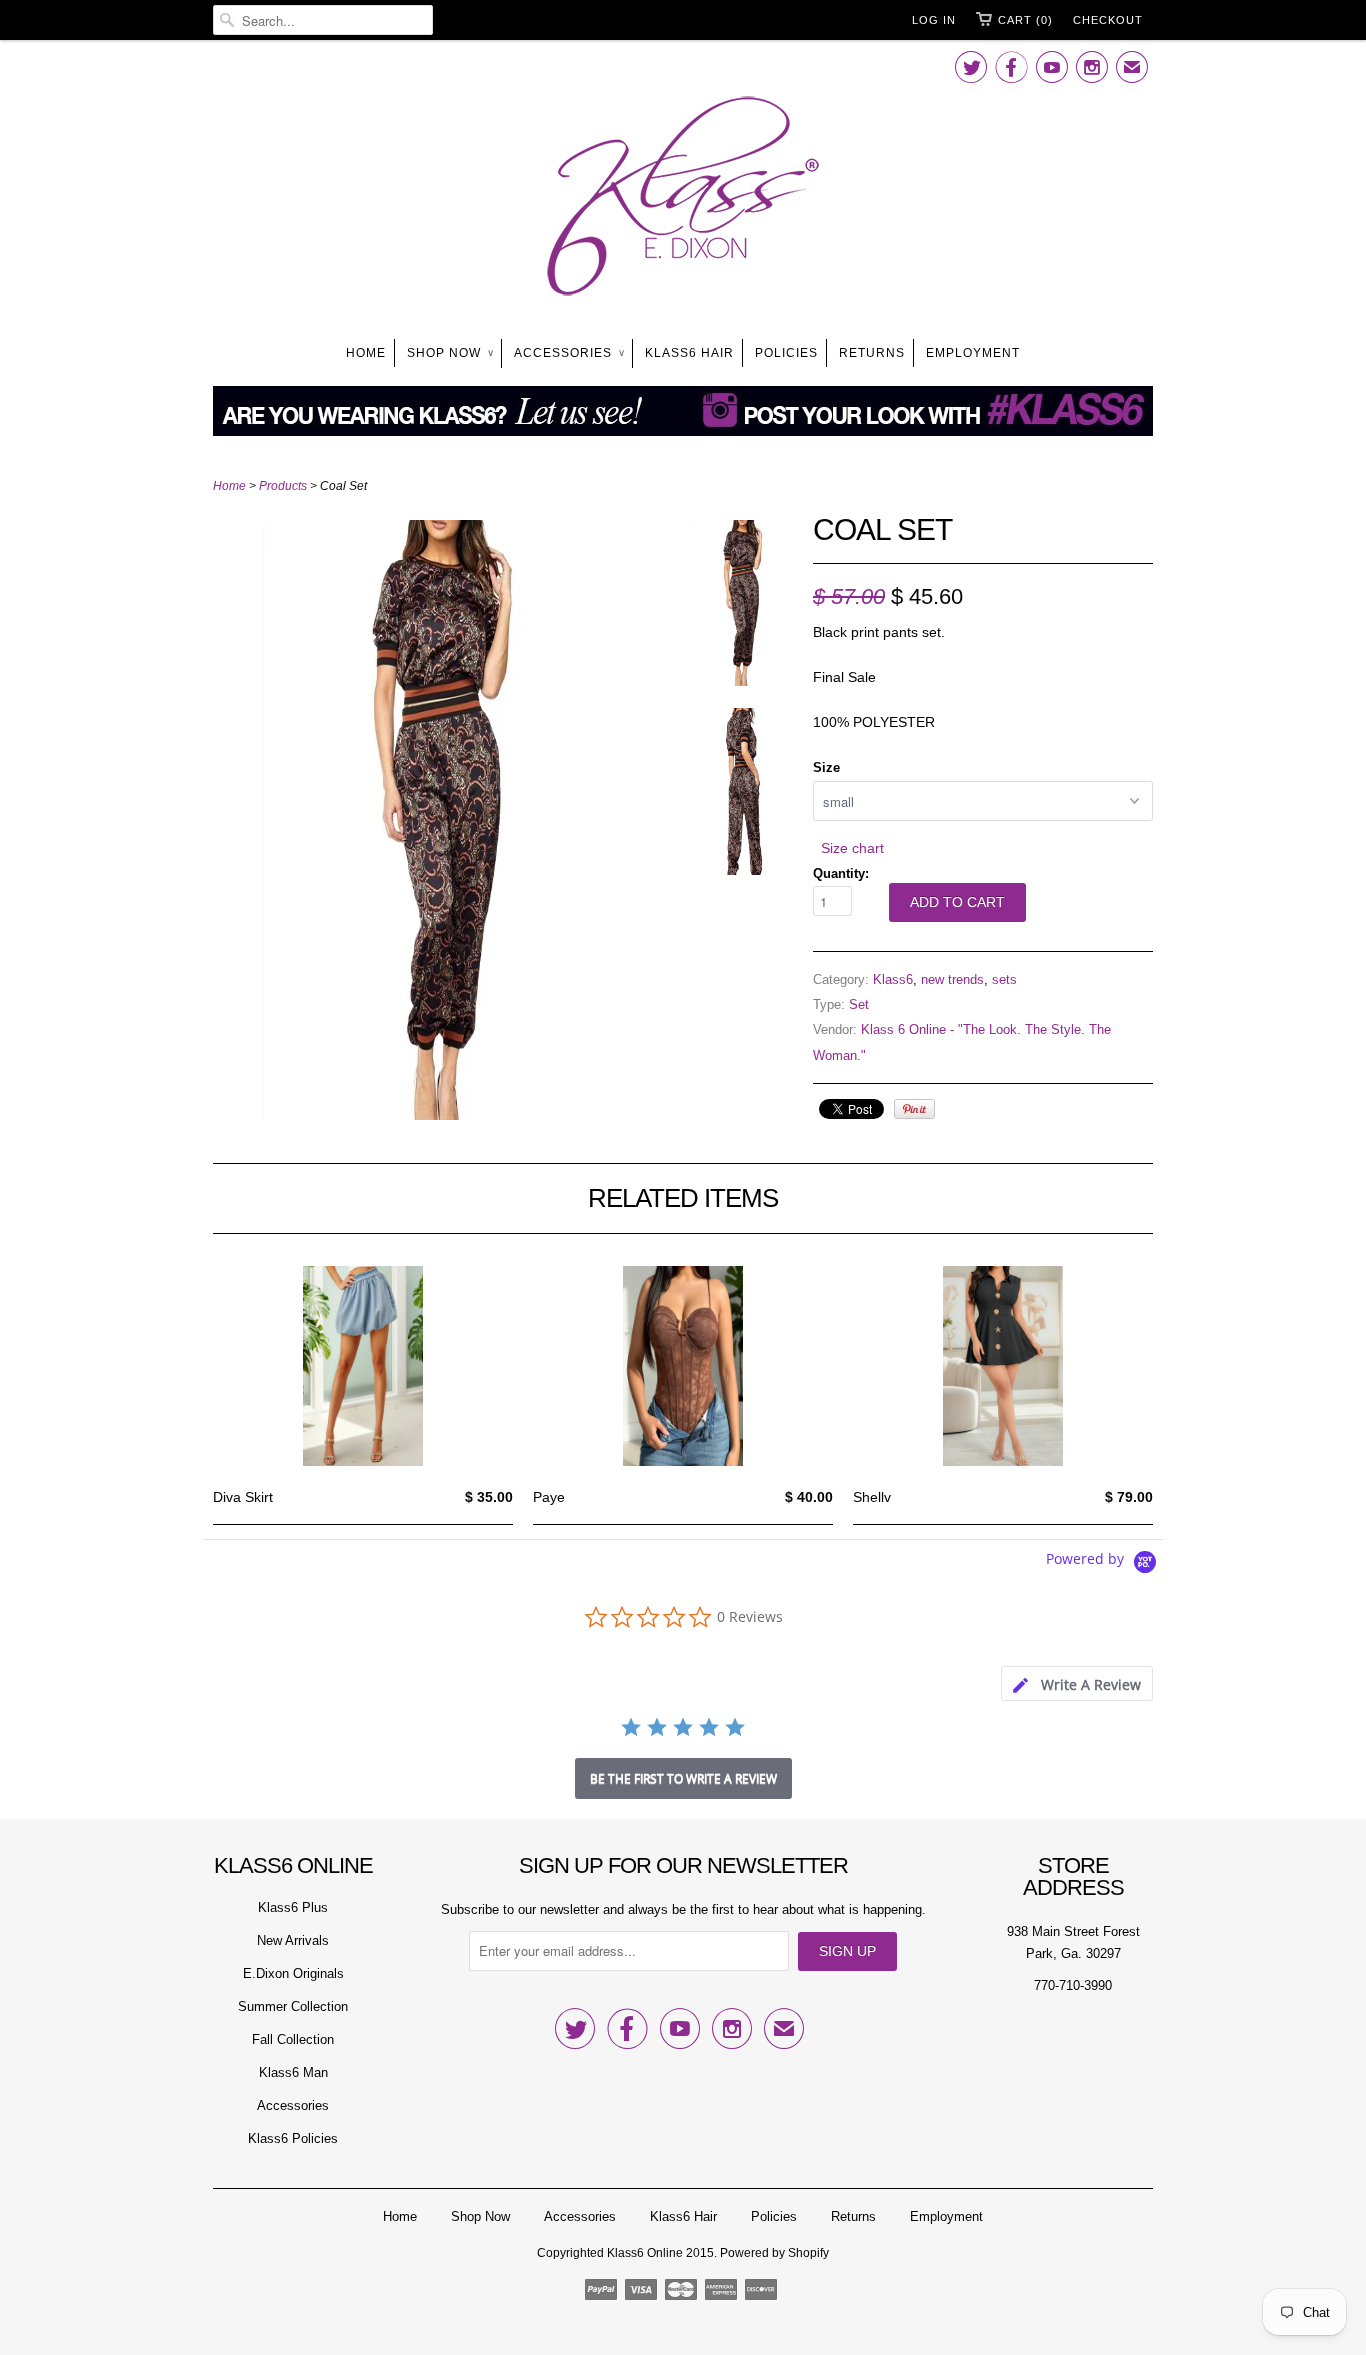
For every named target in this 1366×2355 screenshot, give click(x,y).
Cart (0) (1025, 20)
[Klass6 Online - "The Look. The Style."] (683, 200)
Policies (786, 353)
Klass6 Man (293, 2072)
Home (366, 353)
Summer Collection (293, 2006)
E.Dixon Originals (293, 1973)
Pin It (914, 1109)
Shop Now (450, 353)
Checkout (1108, 20)
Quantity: (841, 873)
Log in (934, 20)
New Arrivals (293, 1940)
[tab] (1077, 1683)
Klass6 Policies (293, 2138)
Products (283, 486)
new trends (952, 979)
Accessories (569, 353)
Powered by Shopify (774, 2253)
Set (859, 1004)
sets (1004, 979)
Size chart (852, 848)
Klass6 (893, 979)
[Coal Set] (443, 1115)
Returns (872, 353)
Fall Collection (293, 2039)
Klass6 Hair (689, 353)
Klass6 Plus (293, 1907)
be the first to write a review (683, 1778)
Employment (973, 353)
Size (826, 767)
